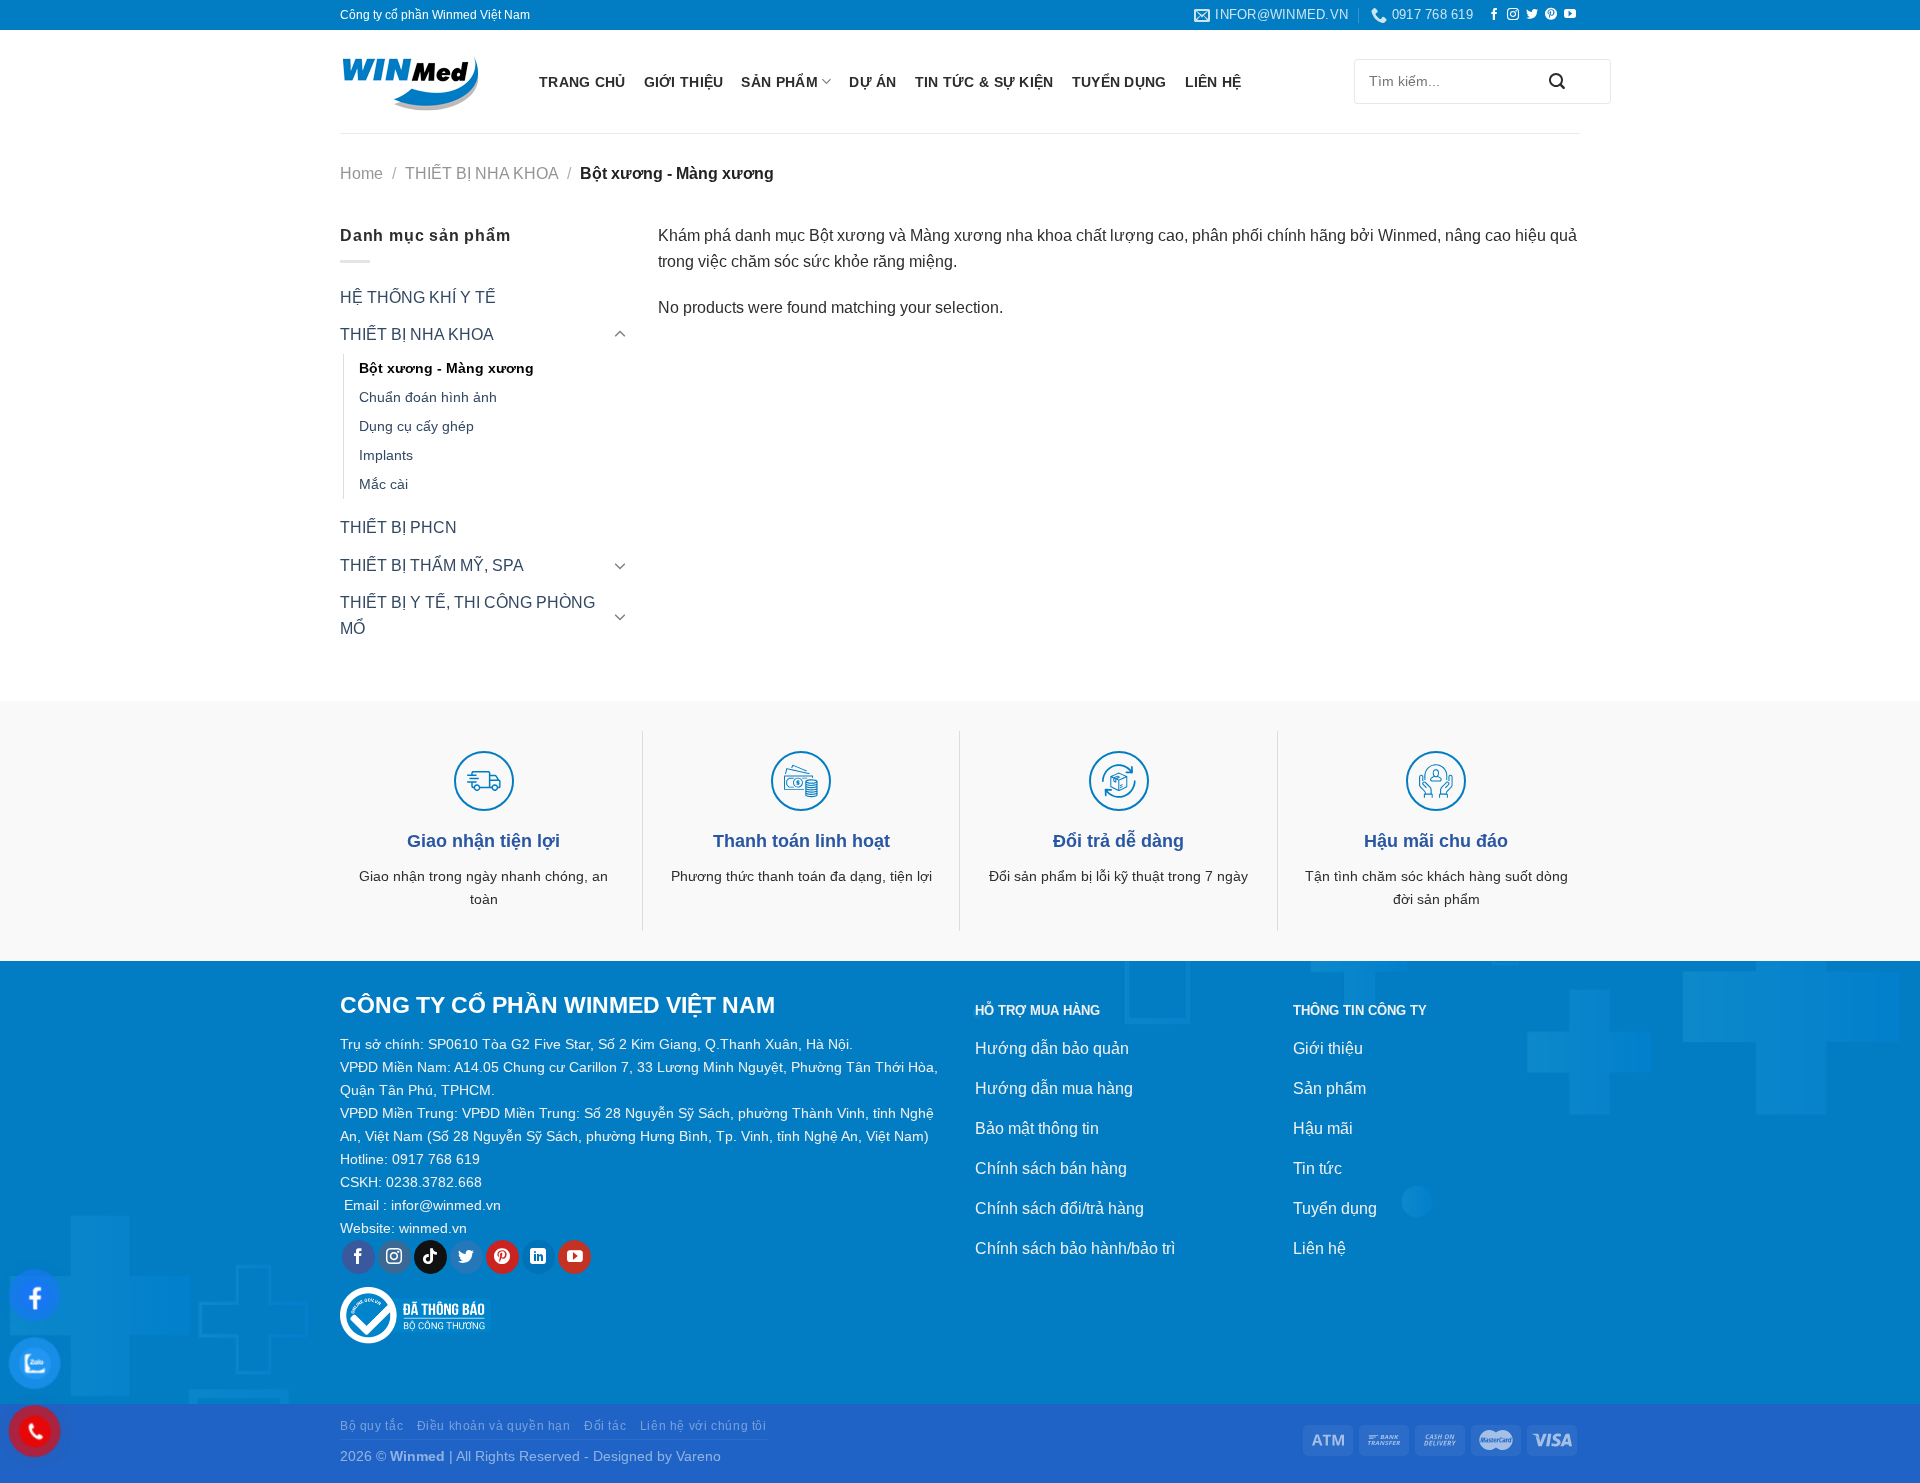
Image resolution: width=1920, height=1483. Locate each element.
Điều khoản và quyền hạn (494, 1426)
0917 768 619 (436, 1159)
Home (361, 173)
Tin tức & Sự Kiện (984, 82)
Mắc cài (383, 484)
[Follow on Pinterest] (1551, 15)
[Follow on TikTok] (430, 1257)
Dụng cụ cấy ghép (416, 426)
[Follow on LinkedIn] (538, 1257)
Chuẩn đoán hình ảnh (428, 397)
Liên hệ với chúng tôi (703, 1426)
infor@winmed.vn (446, 1205)
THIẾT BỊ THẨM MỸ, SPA (432, 565)
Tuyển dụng (1119, 82)
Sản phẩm (779, 82)
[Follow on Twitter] (1532, 15)
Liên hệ (1213, 82)
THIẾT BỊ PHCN (398, 527)
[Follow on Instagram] (1513, 15)
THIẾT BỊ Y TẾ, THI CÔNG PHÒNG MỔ (467, 615)
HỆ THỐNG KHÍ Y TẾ (418, 297)
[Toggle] (620, 335)
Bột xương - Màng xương (446, 368)
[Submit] (1557, 81)
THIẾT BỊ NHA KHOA (482, 173)
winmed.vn (433, 1228)
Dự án (872, 82)
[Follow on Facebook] (1494, 15)
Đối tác (605, 1426)
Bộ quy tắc (371, 1426)
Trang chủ (582, 82)
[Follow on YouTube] (1570, 15)
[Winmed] (424, 82)
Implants (386, 455)
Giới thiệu (684, 82)
